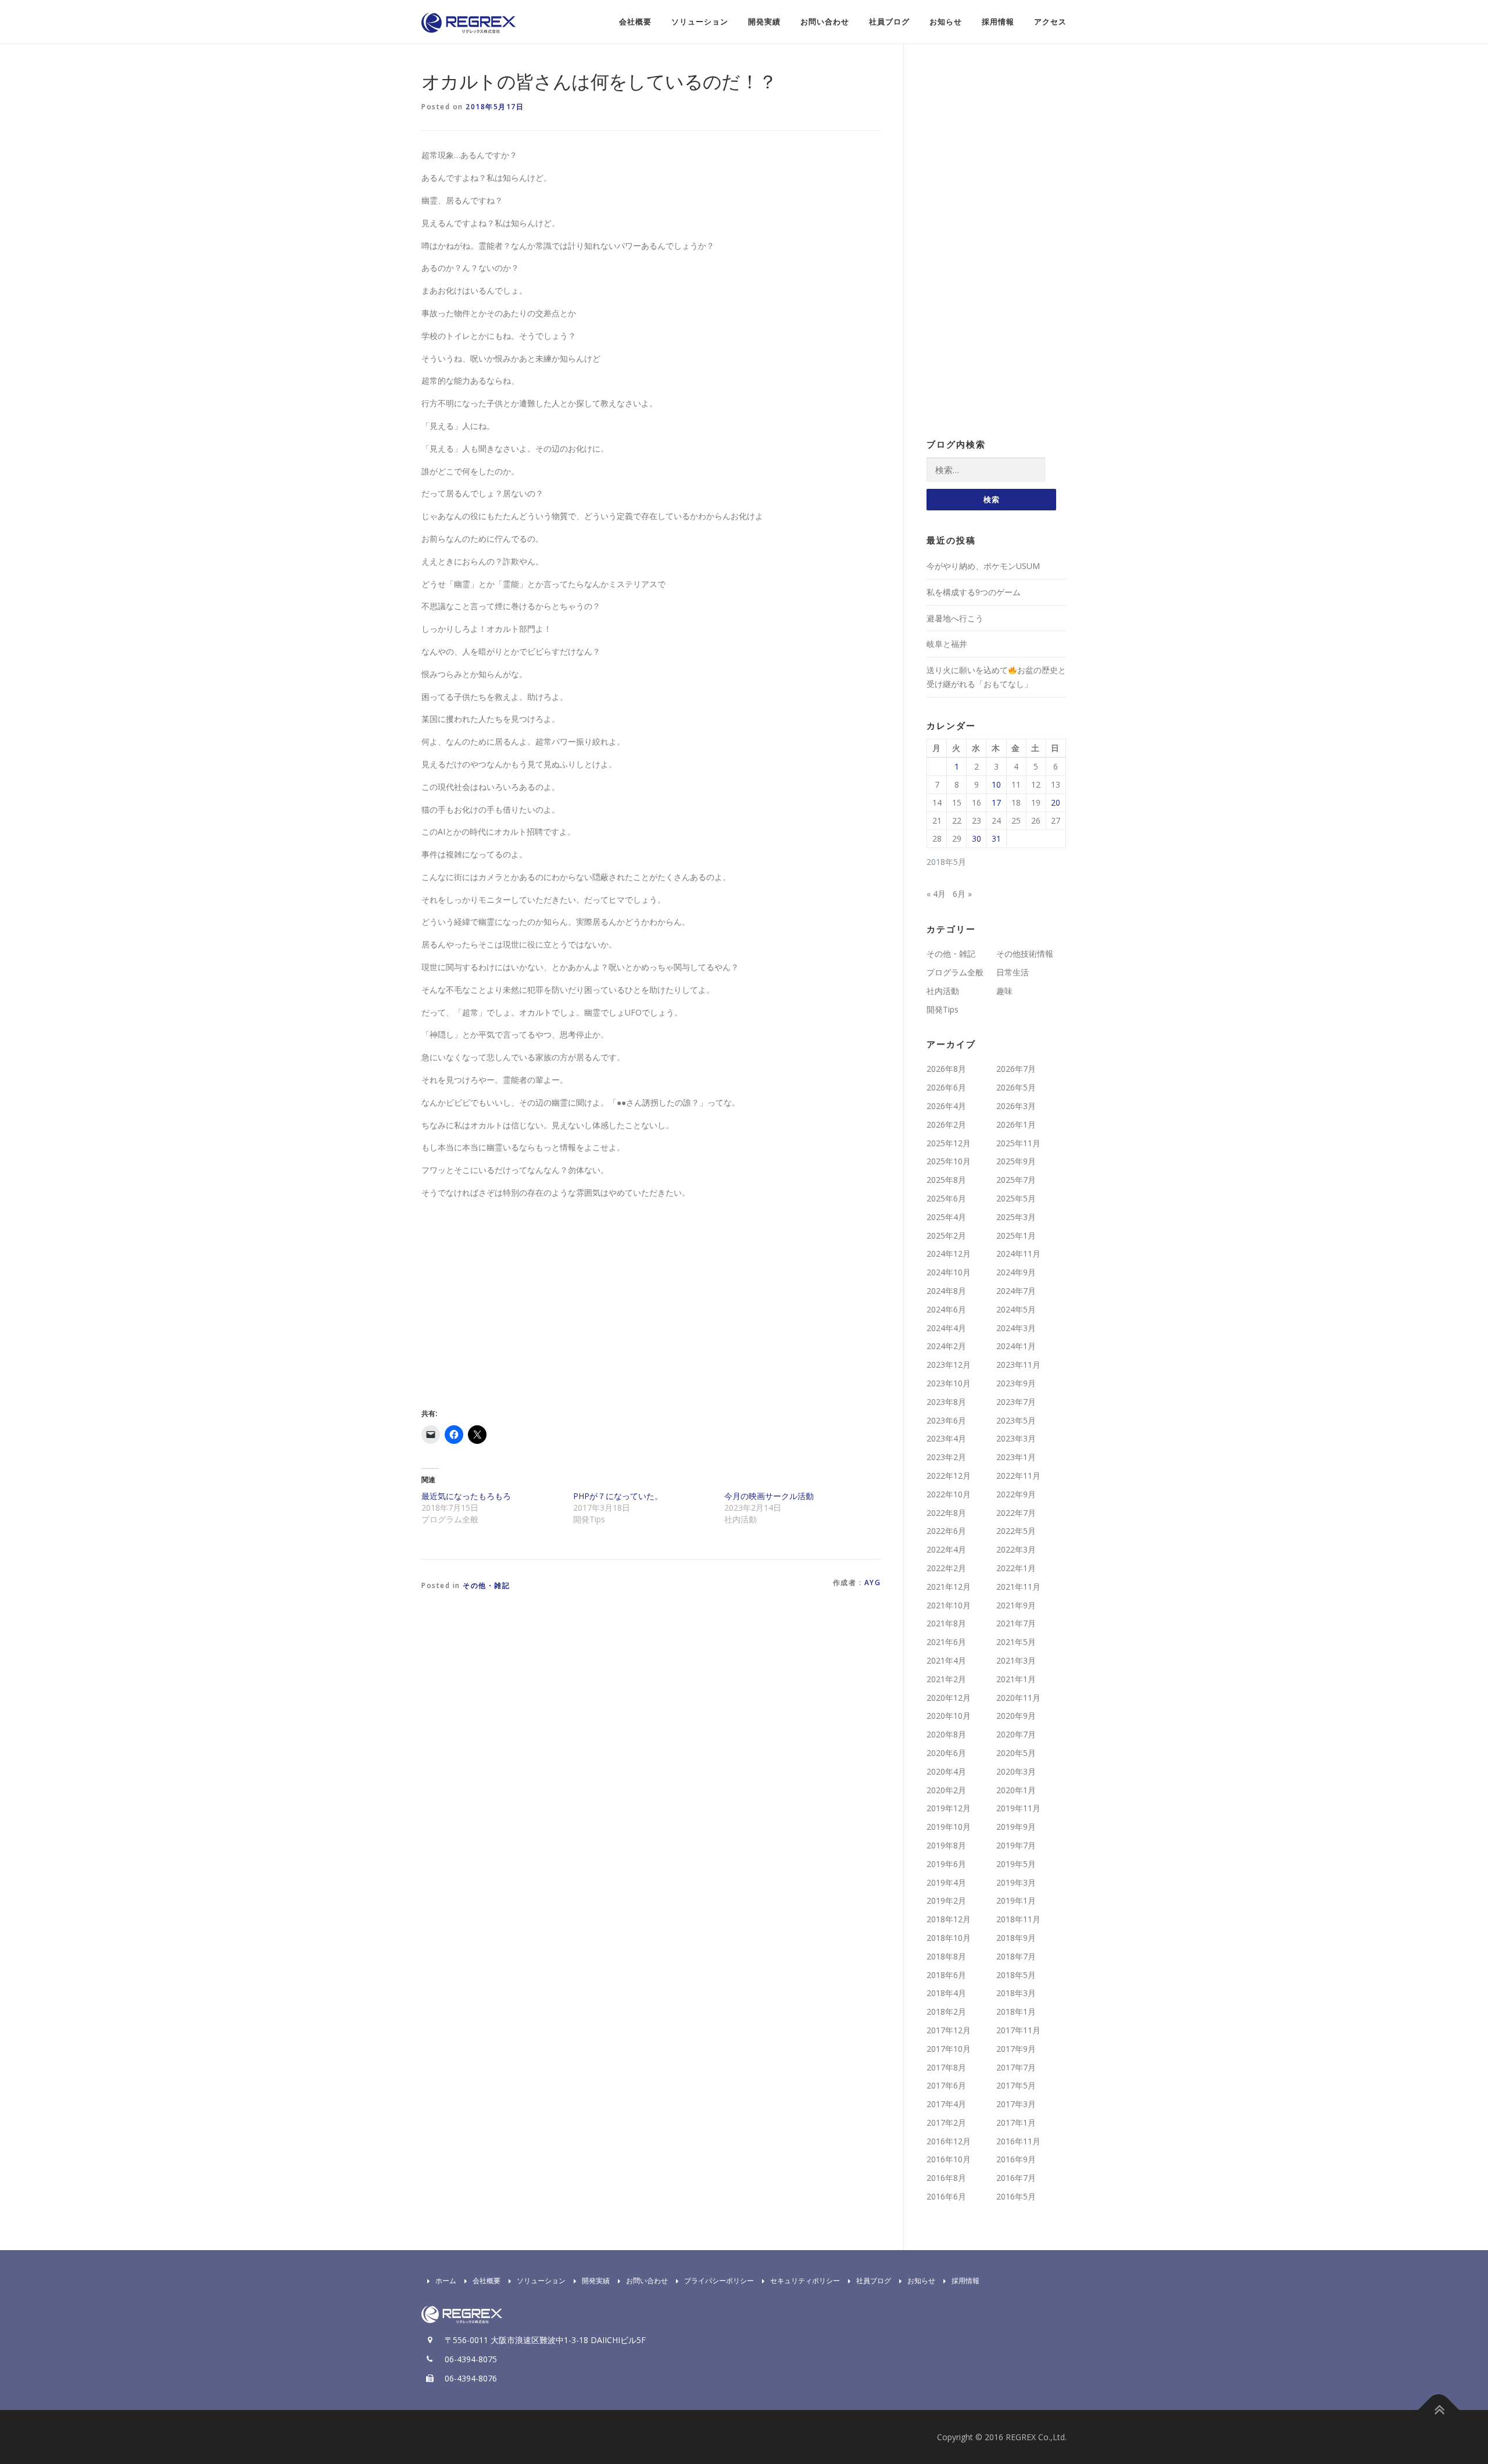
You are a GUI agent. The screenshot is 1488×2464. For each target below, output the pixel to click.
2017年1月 (1016, 2123)
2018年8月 (946, 1956)
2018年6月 (946, 1975)
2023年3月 (1016, 1438)
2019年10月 (949, 1827)
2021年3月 (1016, 1660)
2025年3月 (1016, 1217)
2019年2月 (946, 1900)
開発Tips (942, 1009)
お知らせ (946, 22)
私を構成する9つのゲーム (974, 592)
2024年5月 (1016, 1309)
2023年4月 (946, 1438)
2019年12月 (949, 1808)
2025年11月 (1018, 1143)
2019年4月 (946, 1882)
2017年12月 (949, 2030)
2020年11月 (1018, 1698)
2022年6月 (946, 1531)
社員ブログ (889, 22)
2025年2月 (946, 1235)
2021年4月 (946, 1660)
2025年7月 (1016, 1180)
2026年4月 (946, 1106)
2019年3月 (1016, 1882)
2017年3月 (1016, 2104)
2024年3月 (1016, 1328)
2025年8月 (946, 1180)
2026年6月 (946, 1087)
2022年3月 (1016, 1549)
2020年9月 (1016, 1716)
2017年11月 (1018, 2030)
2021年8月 (946, 1623)
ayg (873, 1583)
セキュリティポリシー (805, 2281)
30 (977, 838)
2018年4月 (946, 1993)
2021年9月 (1016, 1605)
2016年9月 (1016, 2159)
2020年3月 (1016, 1771)
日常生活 (1013, 972)
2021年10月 (949, 1605)
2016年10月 (949, 2159)
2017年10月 (949, 2049)
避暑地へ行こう (955, 618)
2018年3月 (1016, 1993)
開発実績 (764, 22)
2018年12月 (949, 1919)
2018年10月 (949, 1938)
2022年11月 (1018, 1476)
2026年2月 (946, 1124)
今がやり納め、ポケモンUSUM (983, 566)
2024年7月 (1016, 1291)
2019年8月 (946, 1845)
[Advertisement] (519, 1313)
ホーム (446, 2281)
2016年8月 (946, 2178)
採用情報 (998, 22)
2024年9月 (1016, 1272)
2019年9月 (1016, 1827)
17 (996, 802)
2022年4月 (946, 1549)
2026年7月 (1016, 1069)
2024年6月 (946, 1309)
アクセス (1050, 22)
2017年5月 (1016, 2085)
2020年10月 (949, 1716)
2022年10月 (949, 1494)
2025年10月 (949, 1161)
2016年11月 (1018, 2141)
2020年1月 (1016, 1790)
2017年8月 (946, 2067)
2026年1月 (1016, 1124)
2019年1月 (1016, 1900)
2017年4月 (946, 2104)
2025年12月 (949, 1143)
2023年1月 (1016, 1457)
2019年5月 (1016, 1864)
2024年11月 (1018, 1254)
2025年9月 (1016, 1161)
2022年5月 (1016, 1531)
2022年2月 (946, 1568)
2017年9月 (1016, 2049)
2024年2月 (946, 1346)
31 (996, 838)
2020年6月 (946, 1753)
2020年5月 (1016, 1753)
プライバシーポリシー (719, 2281)
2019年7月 (1016, 1845)
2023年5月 (1016, 1420)
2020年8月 (946, 1734)
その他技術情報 (1025, 954)
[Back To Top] (1439, 2410)
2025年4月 (946, 1217)
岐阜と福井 (947, 644)
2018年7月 (1016, 1956)
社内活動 (943, 991)
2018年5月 (1016, 1975)
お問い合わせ (825, 22)
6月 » (962, 894)
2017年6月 (946, 2085)
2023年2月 (946, 1457)
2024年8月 (946, 1291)
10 (996, 784)
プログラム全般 (955, 972)
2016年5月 (1016, 2196)
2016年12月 (949, 2141)
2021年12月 (949, 1587)
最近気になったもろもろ (466, 1496)
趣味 (1004, 991)
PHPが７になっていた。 (618, 1496)
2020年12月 (949, 1698)
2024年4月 (946, 1328)
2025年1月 (1016, 1235)
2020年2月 (946, 1790)
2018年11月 (1018, 1919)
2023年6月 (946, 1420)
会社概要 (635, 22)
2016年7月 (1016, 2178)
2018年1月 (1016, 2011)
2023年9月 (1016, 1383)
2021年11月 (1018, 1587)
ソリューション (700, 22)
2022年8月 (946, 1513)
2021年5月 (1016, 1642)
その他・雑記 (486, 1585)
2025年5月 (1016, 1198)
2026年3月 (1016, 1106)
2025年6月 (946, 1198)
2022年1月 (1016, 1568)
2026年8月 (946, 1069)
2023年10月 (949, 1383)
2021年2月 (946, 1679)
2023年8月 (946, 1402)
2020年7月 (1016, 1734)
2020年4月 (946, 1771)
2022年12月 (949, 1476)
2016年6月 (946, 2196)
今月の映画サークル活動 (769, 1496)
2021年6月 (946, 1642)
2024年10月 (949, 1272)
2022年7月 (1016, 1513)
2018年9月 (1016, 1938)
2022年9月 (1016, 1494)
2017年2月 (946, 2123)
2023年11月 (1018, 1365)
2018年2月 (946, 2011)
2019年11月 (1018, 1808)
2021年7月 (1016, 1623)
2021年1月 (1016, 1679)
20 (1056, 802)
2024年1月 (1016, 1346)
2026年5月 (1016, 1087)
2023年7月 (1016, 1402)
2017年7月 (1016, 2067)
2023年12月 (949, 1365)
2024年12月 (949, 1254)
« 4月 (936, 894)
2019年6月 (946, 1864)
